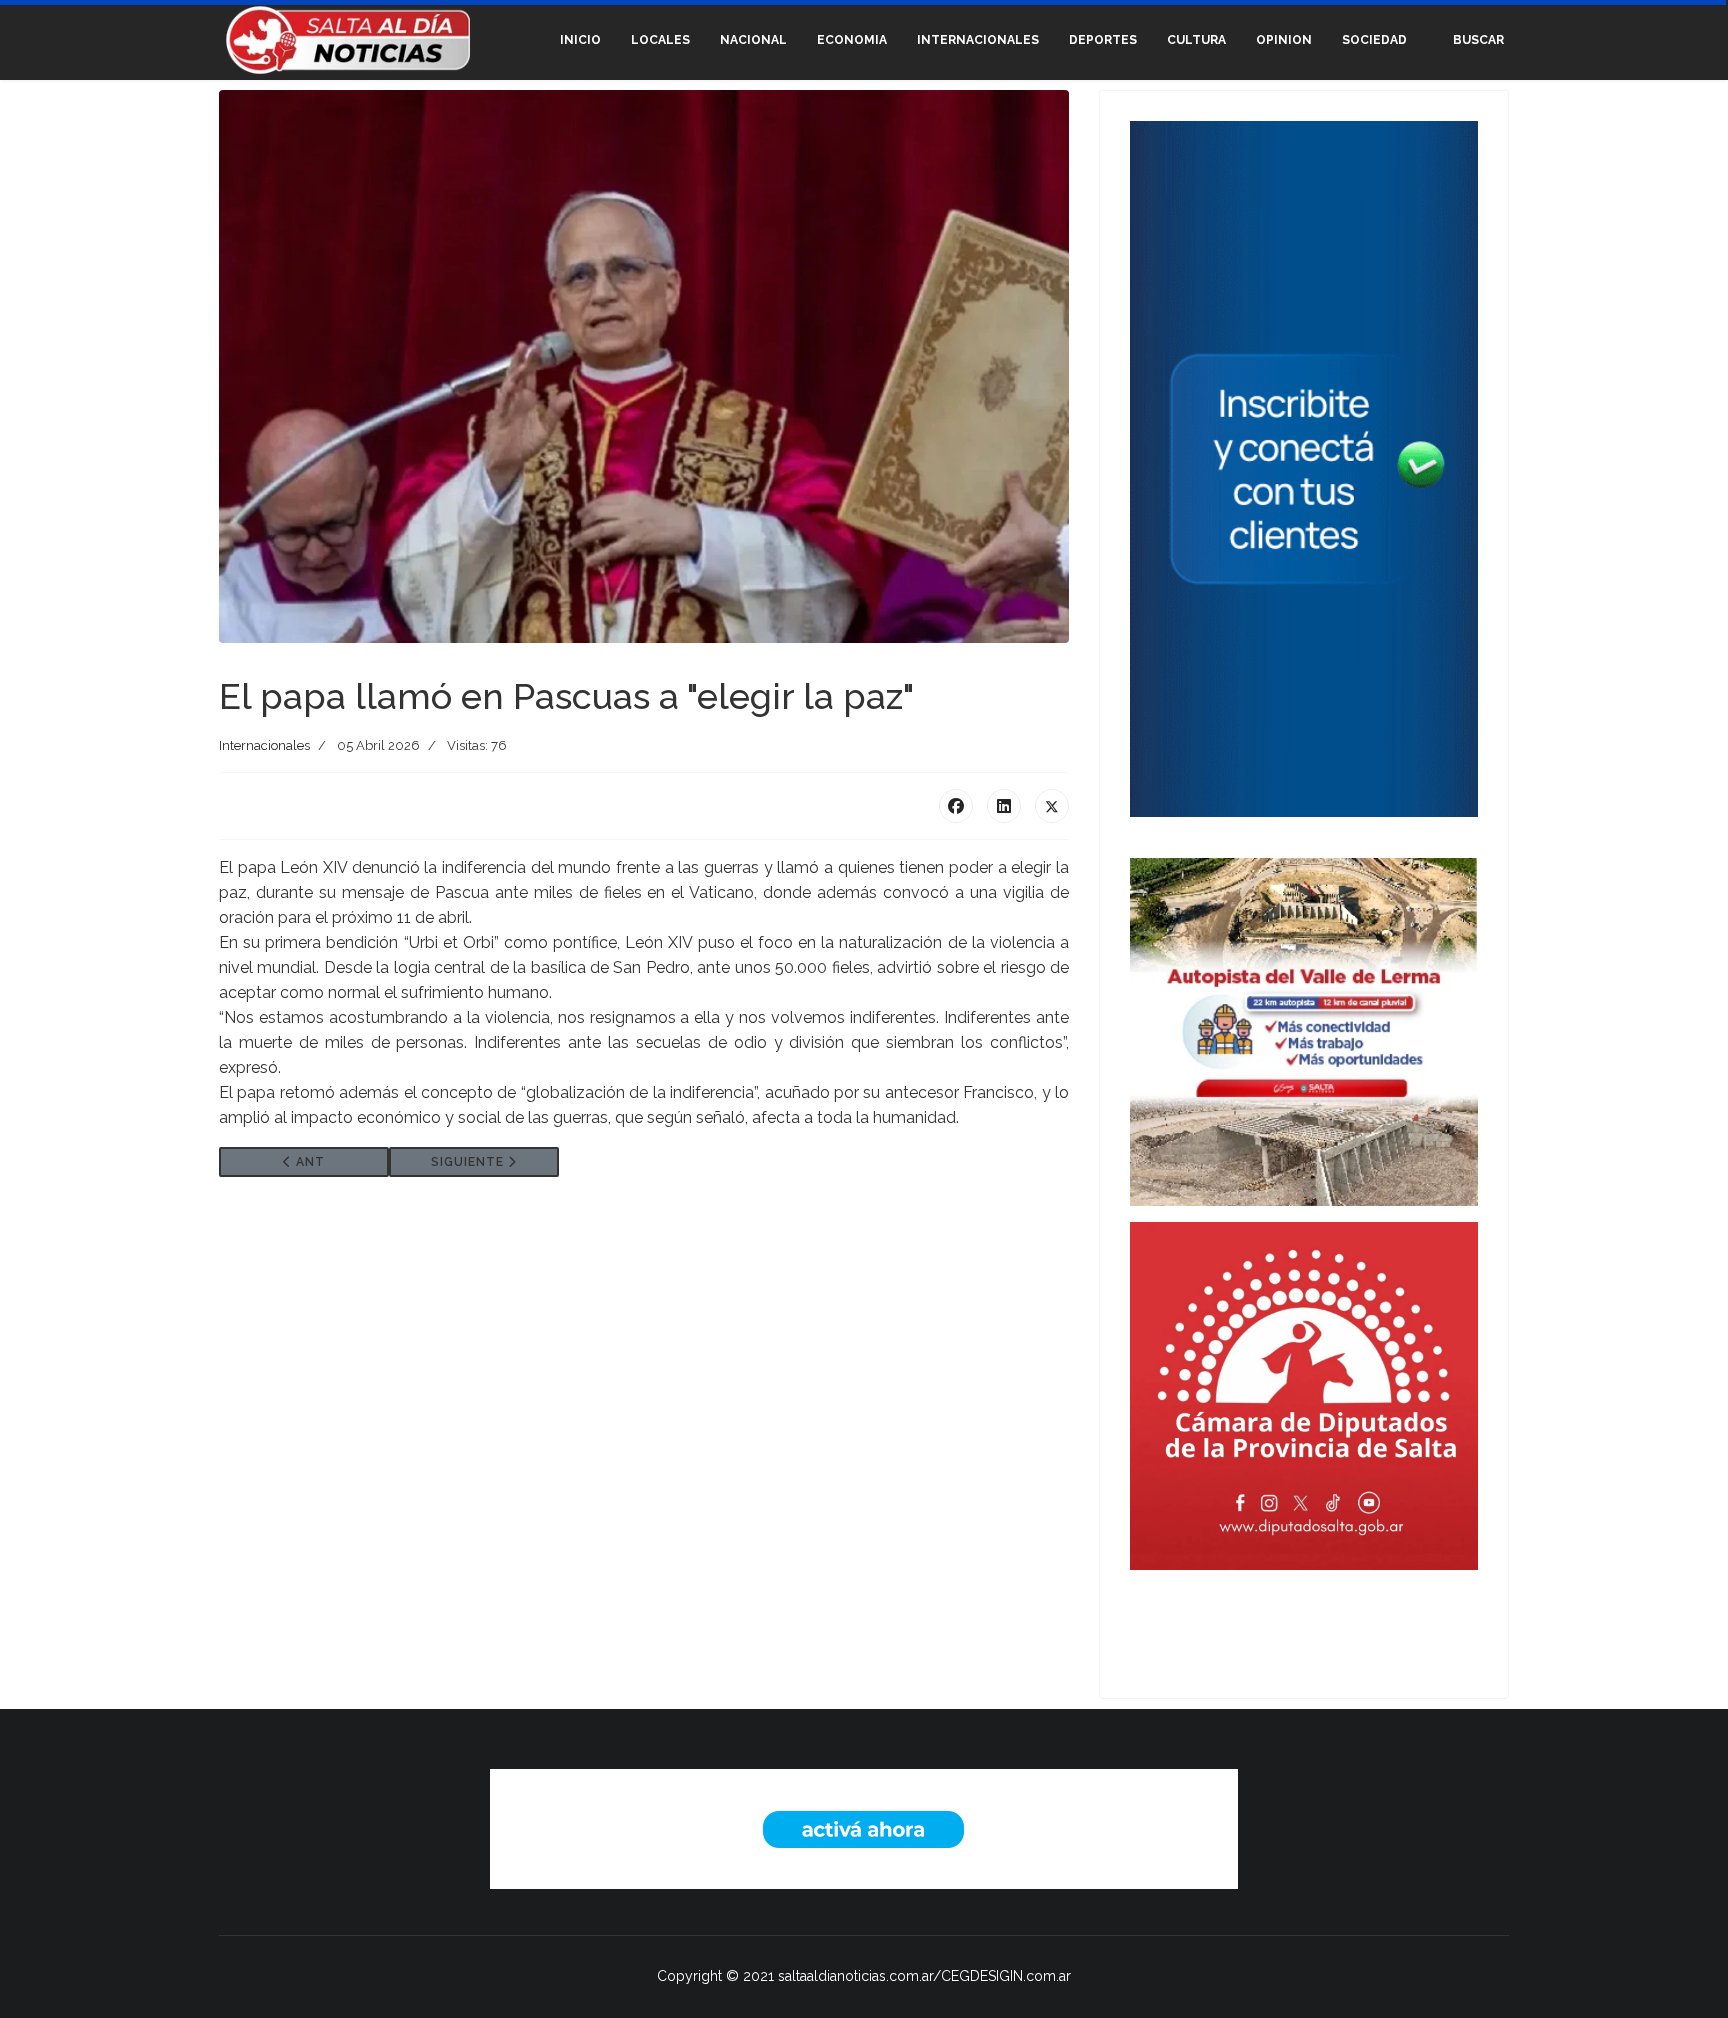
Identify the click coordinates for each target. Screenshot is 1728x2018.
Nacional (753, 40)
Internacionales (978, 40)
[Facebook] (956, 806)
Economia (852, 40)
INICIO (580, 40)
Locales (660, 40)
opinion (1284, 40)
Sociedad (1374, 40)
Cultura (1196, 40)
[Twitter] (1052, 806)
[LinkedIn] (1004, 806)
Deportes (1103, 40)
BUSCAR (1478, 40)
